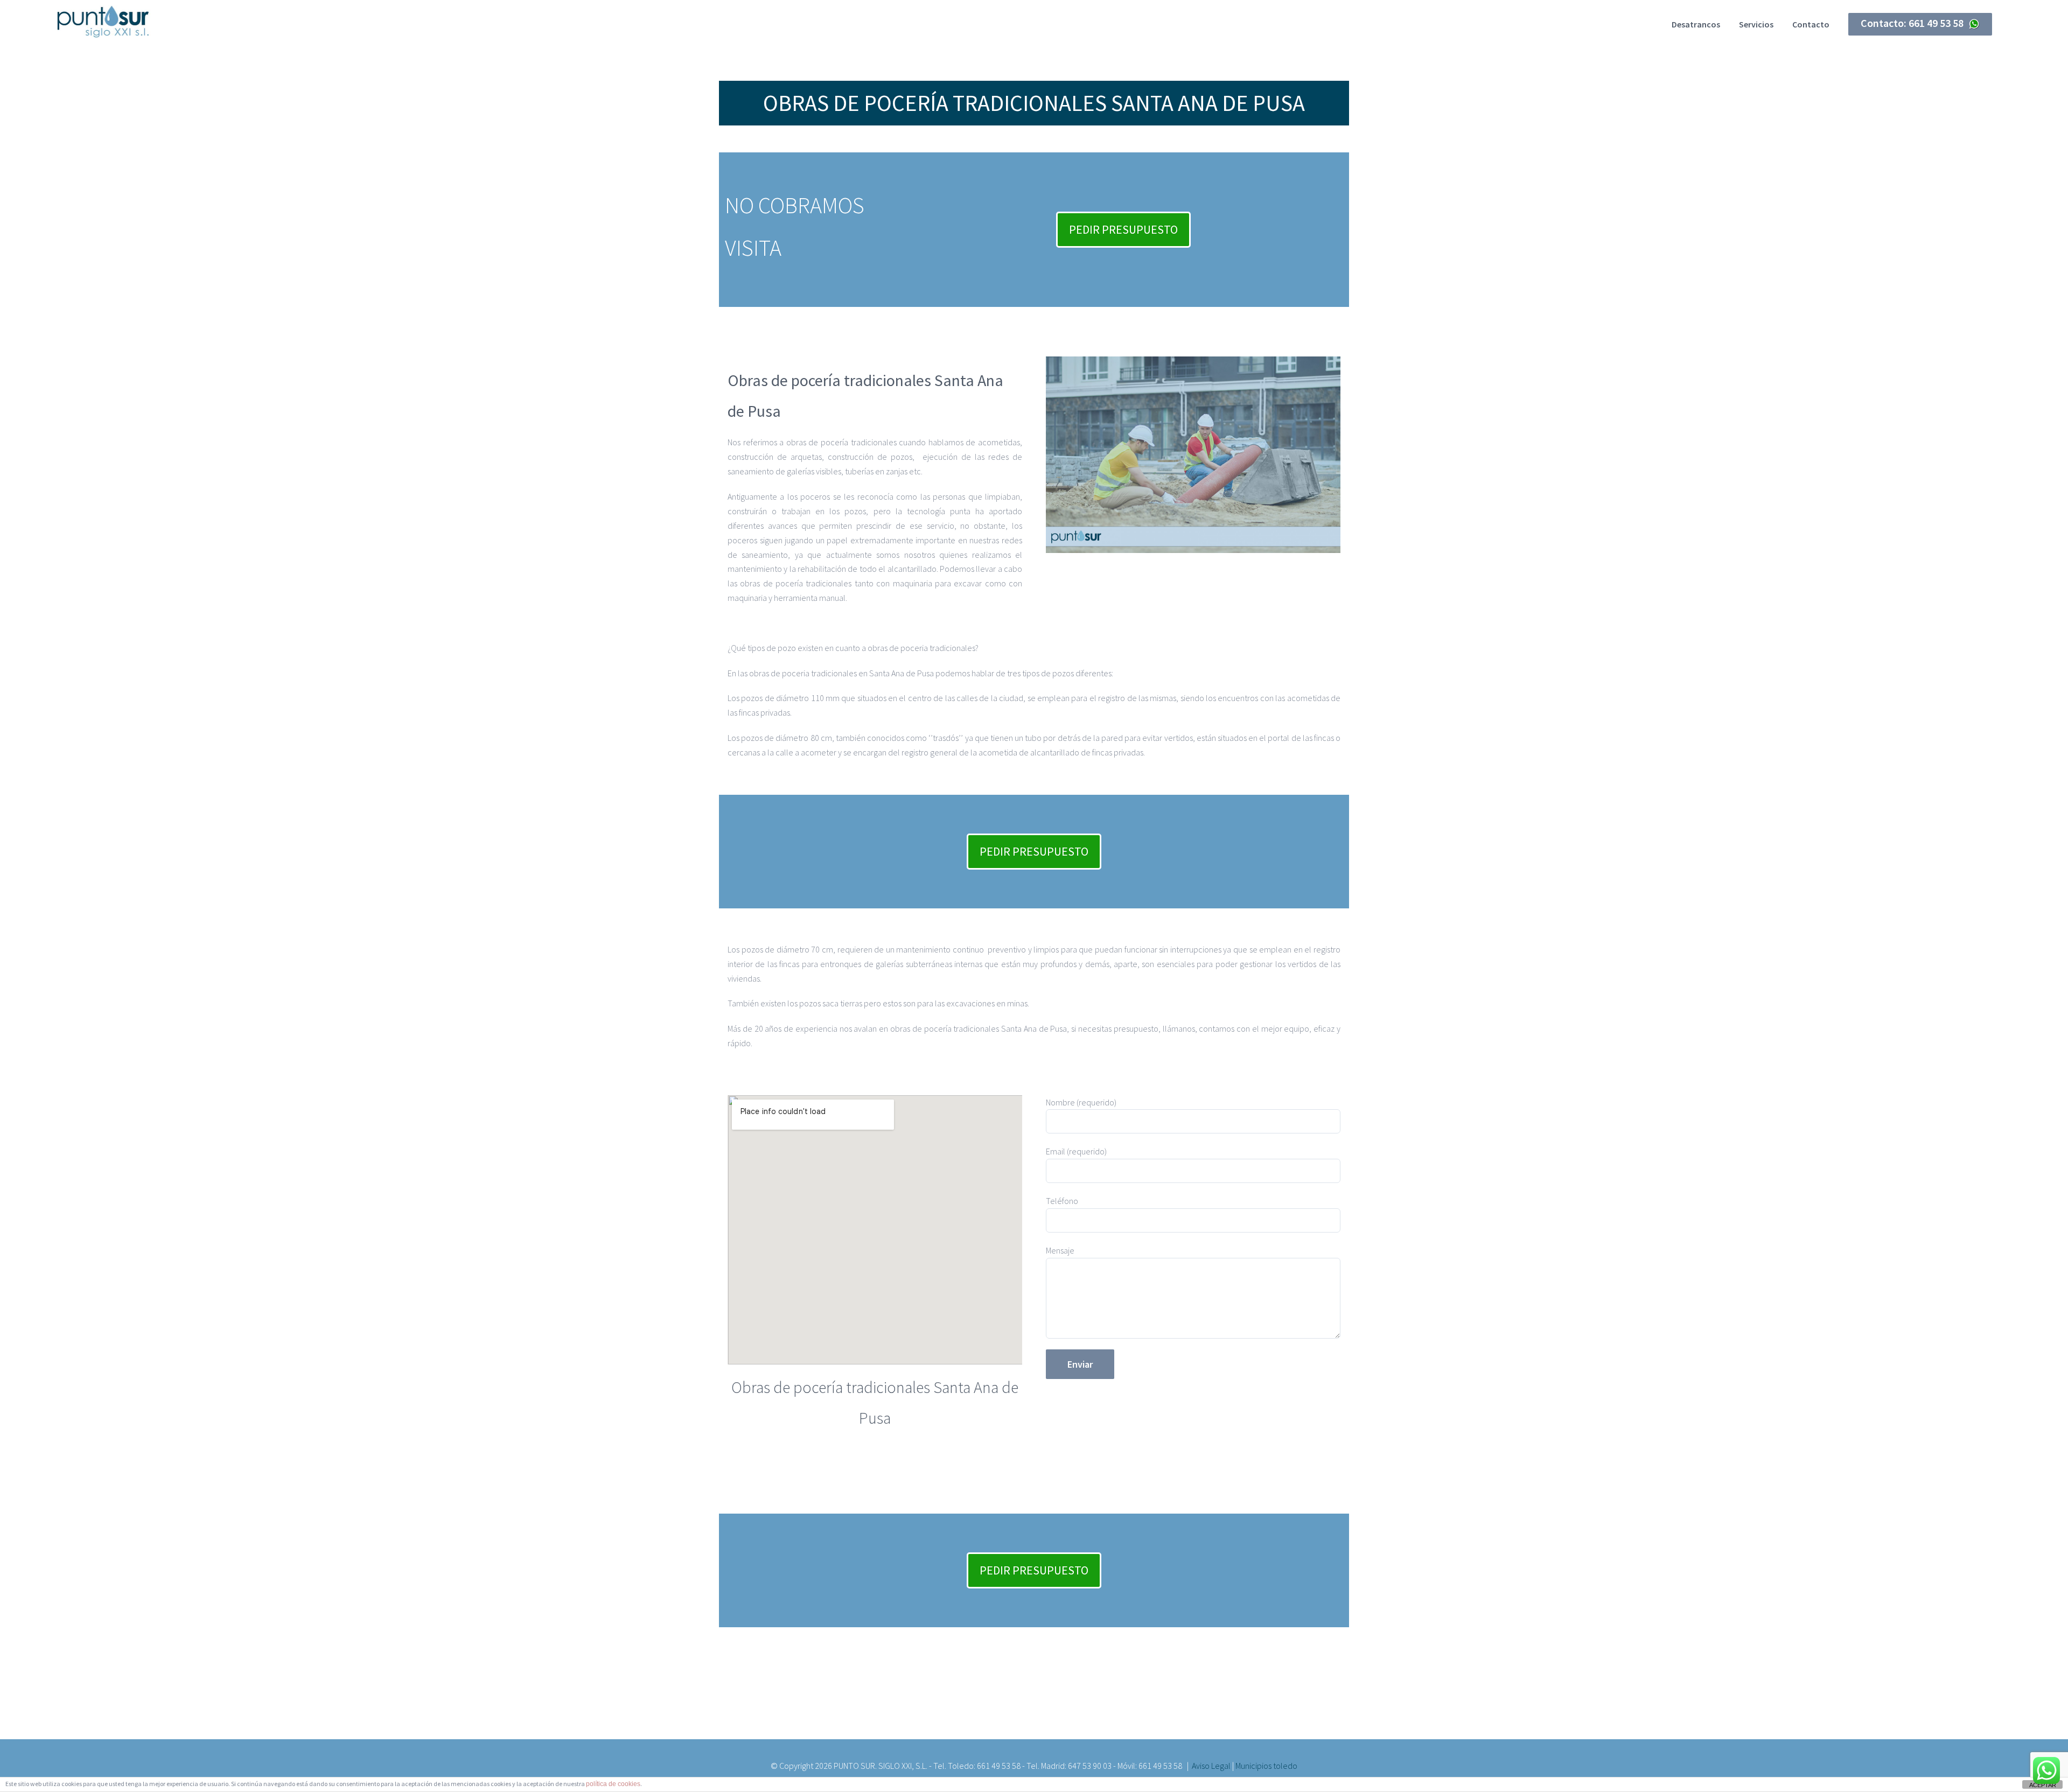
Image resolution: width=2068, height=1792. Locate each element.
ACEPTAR (2043, 1785)
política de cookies (613, 1784)
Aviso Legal (1211, 1766)
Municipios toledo (1266, 1766)
